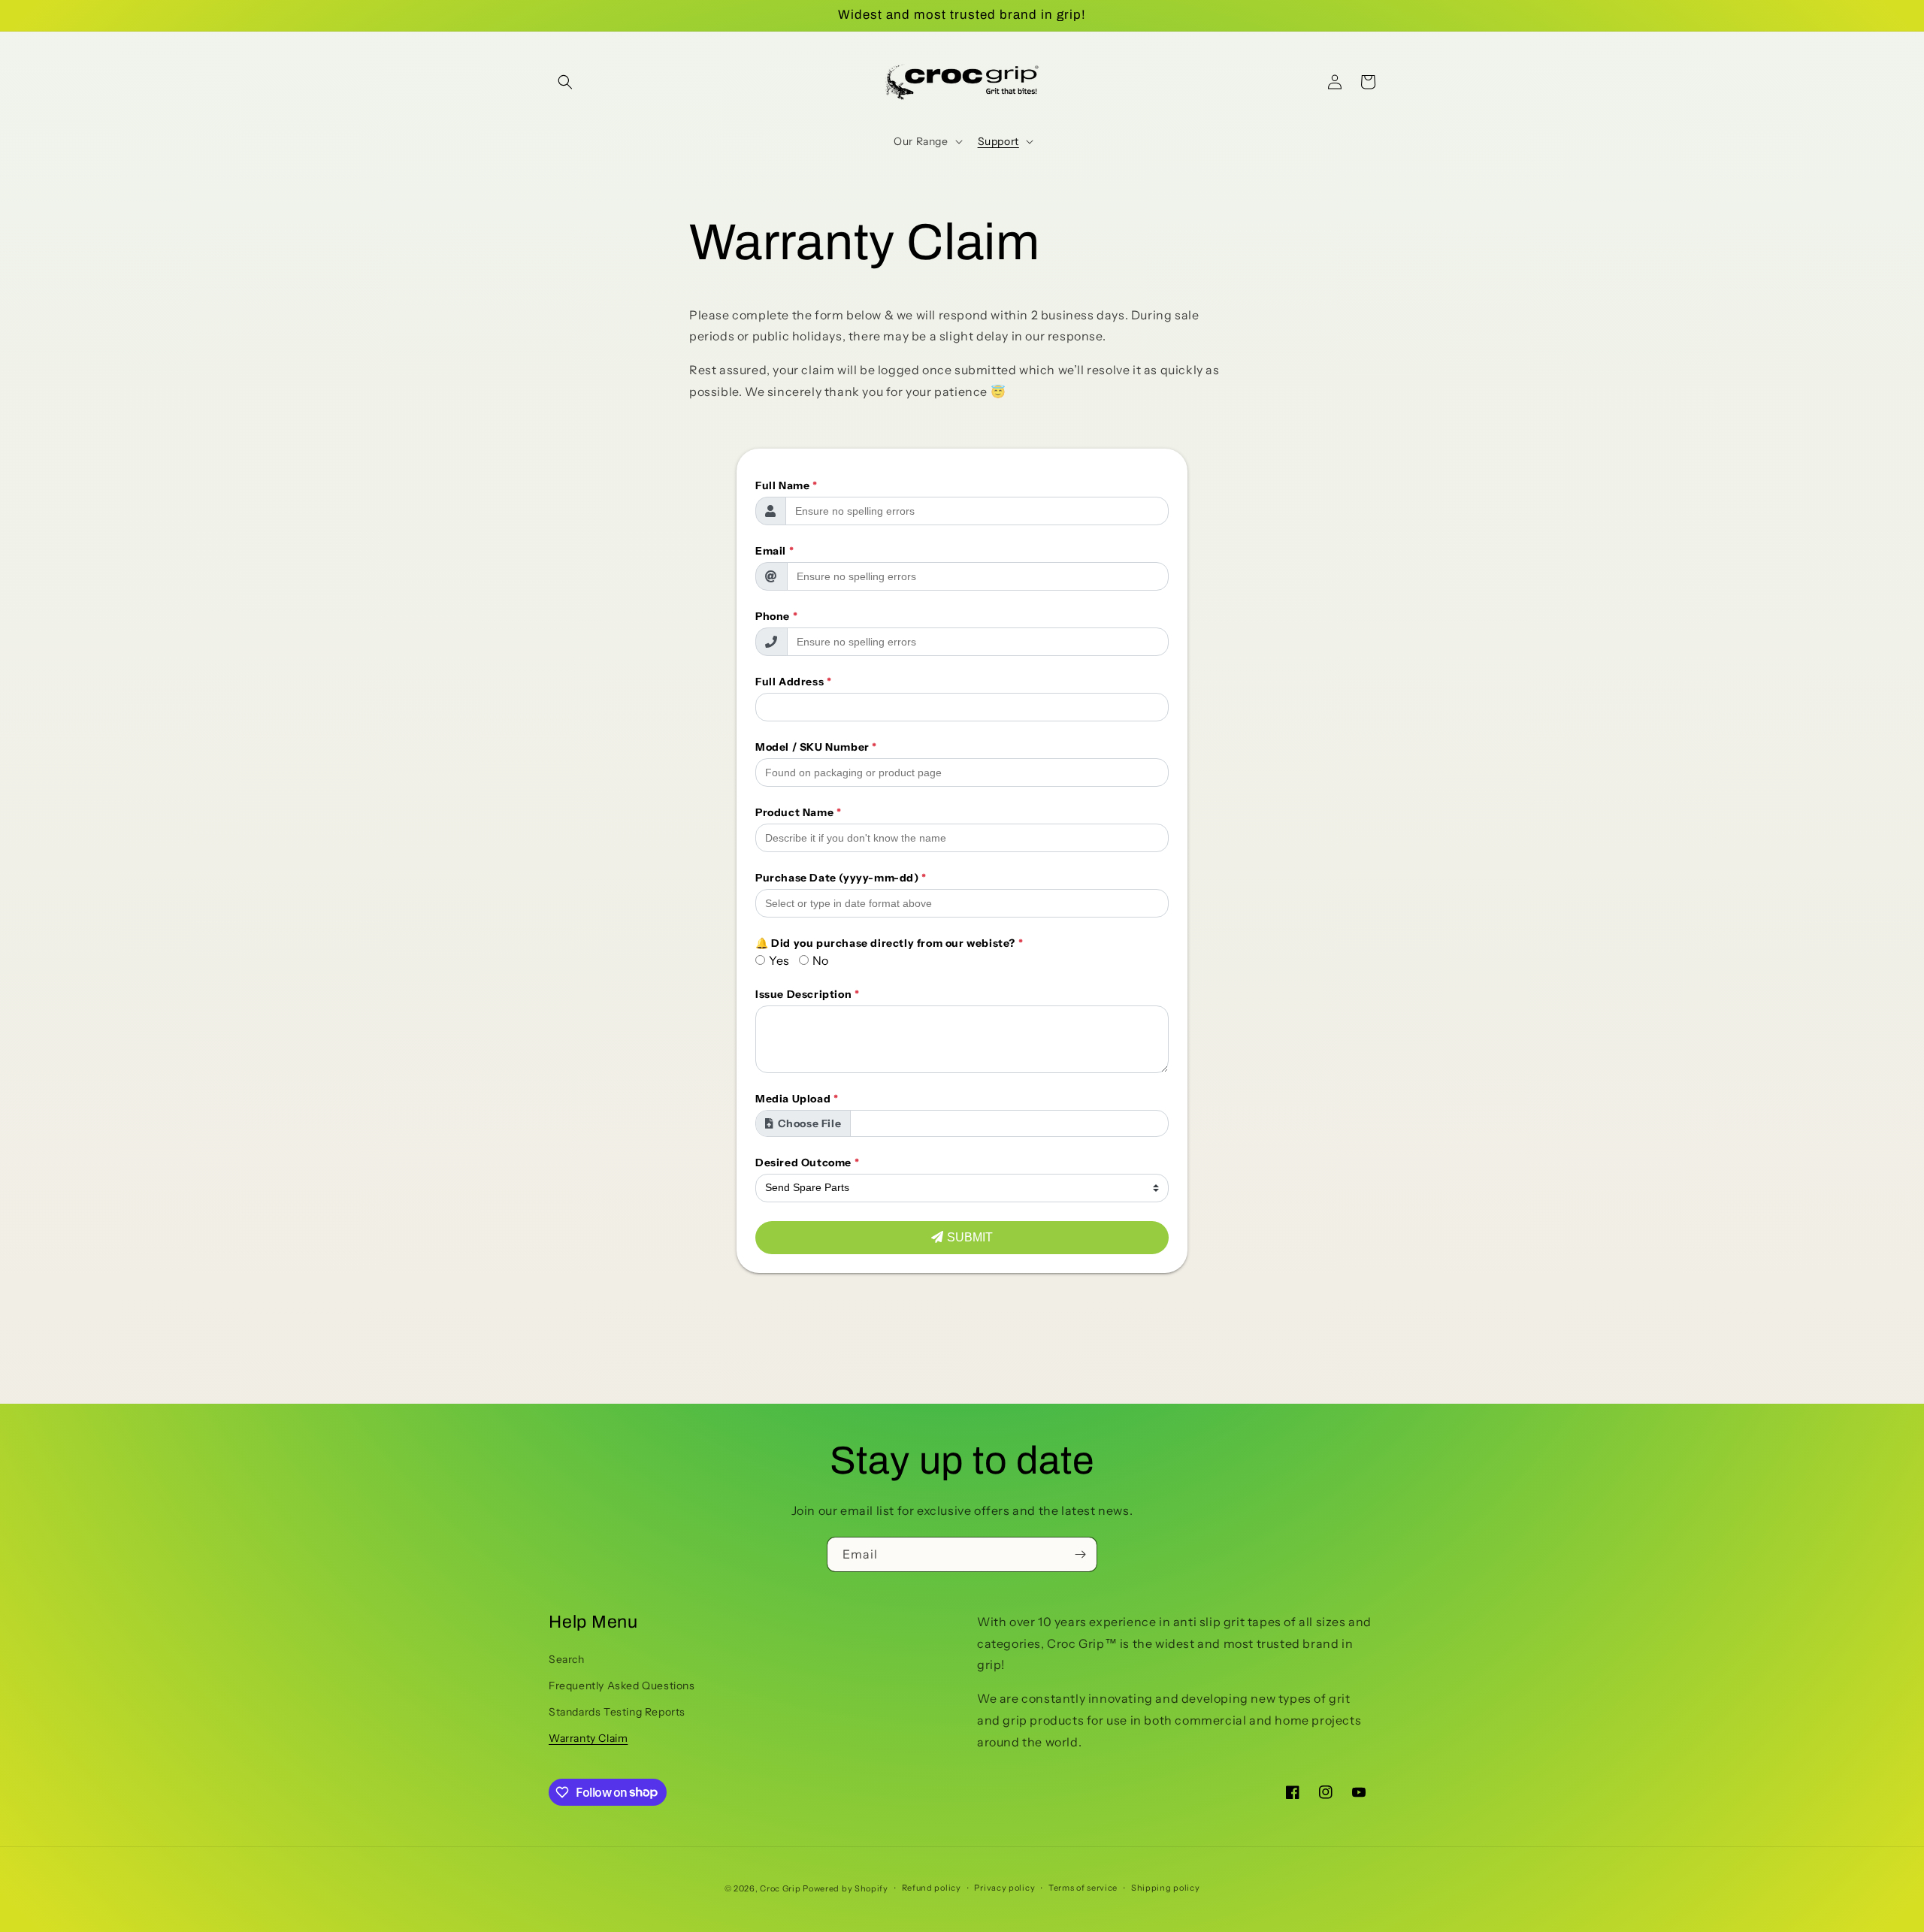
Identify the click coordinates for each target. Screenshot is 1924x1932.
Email (774, 551)
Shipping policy (1166, 1888)
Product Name (798, 812)
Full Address (793, 682)
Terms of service (1083, 1888)
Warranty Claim (588, 1738)
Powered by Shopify (846, 1888)
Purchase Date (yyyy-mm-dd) (841, 878)
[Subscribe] (1080, 1554)
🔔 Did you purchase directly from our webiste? (889, 943)
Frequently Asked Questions (622, 1686)
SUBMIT (970, 1237)
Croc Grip (780, 1888)
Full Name (787, 485)
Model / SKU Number (816, 747)
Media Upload (797, 1099)
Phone (776, 616)
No (821, 960)
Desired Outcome (807, 1163)
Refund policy (932, 1888)
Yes (779, 960)
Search (567, 1659)
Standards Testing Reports (617, 1712)
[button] (565, 82)
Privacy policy (1004, 1888)
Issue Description (807, 994)
